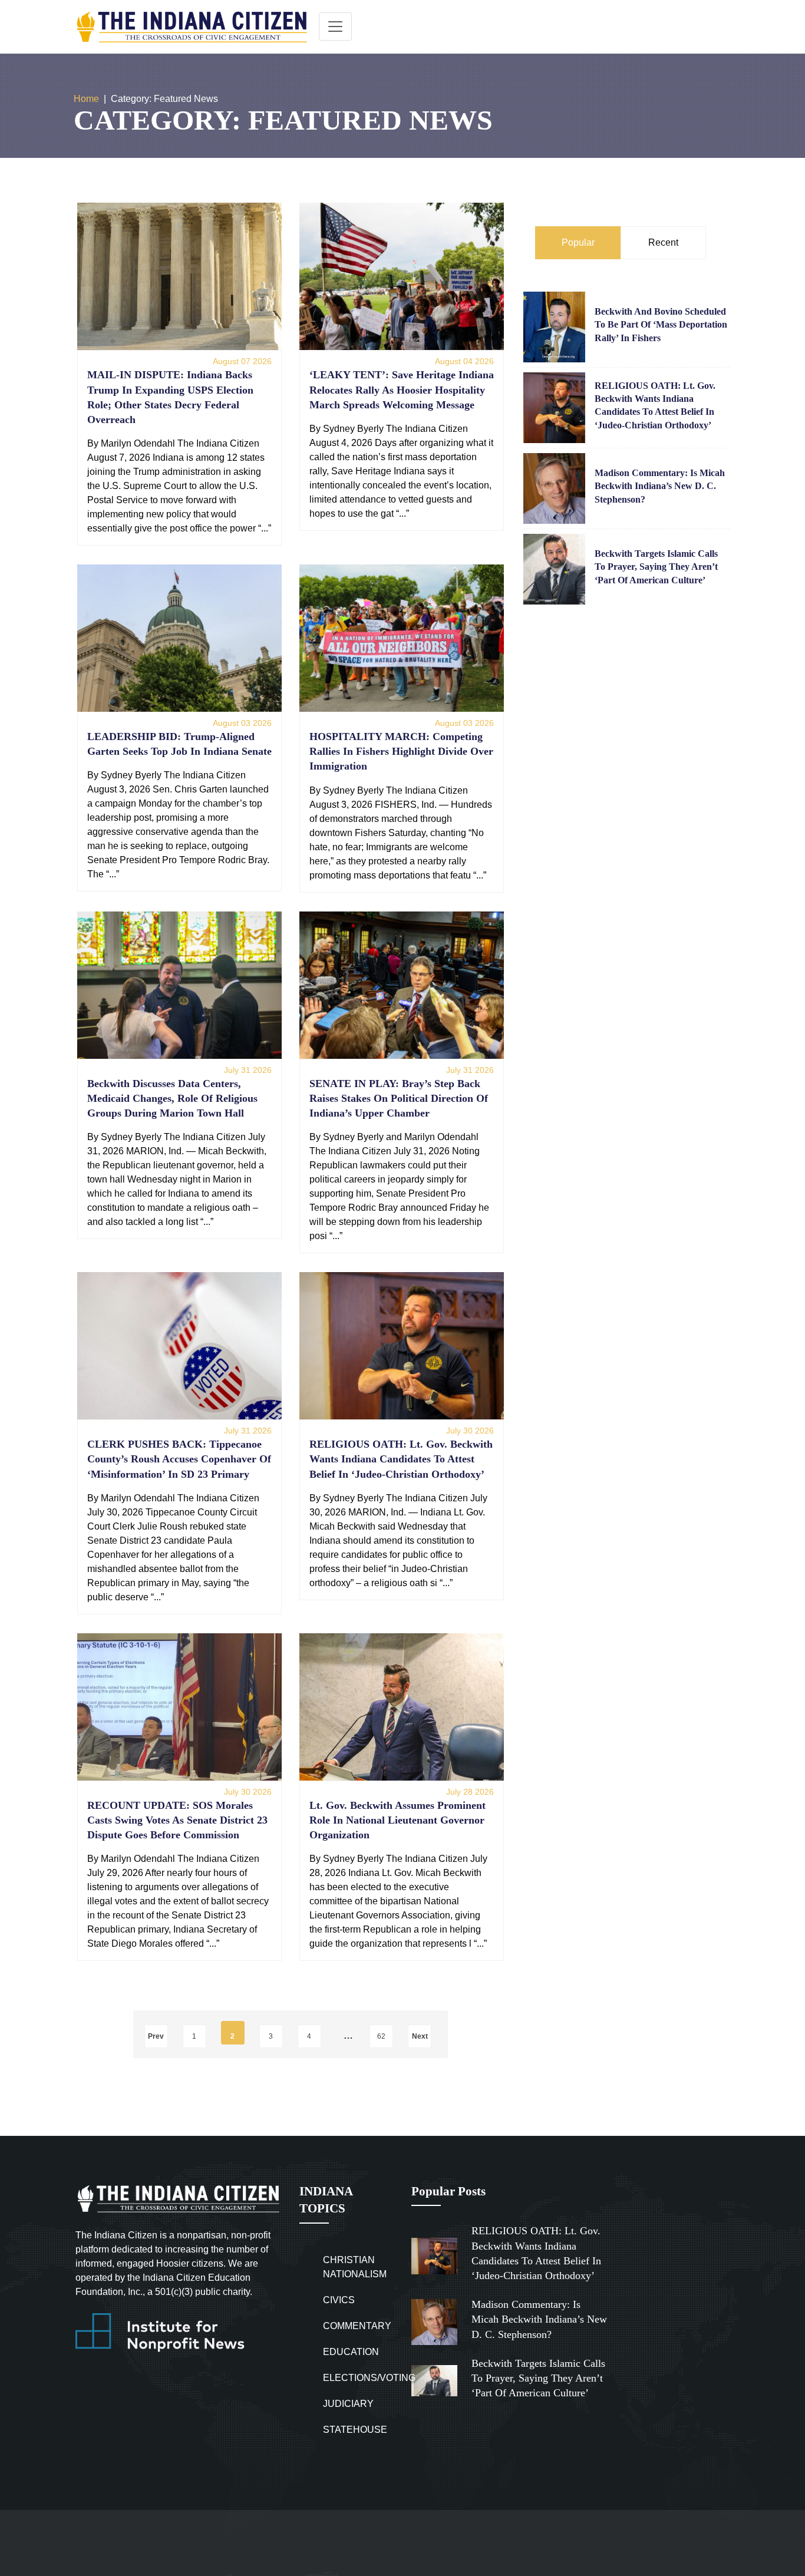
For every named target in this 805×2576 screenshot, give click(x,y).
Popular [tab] (578, 242)
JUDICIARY (348, 2404)
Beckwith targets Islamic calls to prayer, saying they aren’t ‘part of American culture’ (656, 567)
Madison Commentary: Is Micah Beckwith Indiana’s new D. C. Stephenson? (660, 486)
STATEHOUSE (355, 2430)
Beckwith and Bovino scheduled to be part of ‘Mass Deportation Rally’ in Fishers (661, 325)
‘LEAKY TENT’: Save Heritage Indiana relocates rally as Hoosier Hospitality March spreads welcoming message (402, 389)
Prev (156, 2036)
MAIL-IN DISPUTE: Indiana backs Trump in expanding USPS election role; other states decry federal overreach (170, 397)
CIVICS (339, 2300)
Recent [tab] (663, 242)
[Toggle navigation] (335, 27)
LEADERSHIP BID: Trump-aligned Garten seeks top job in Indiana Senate (179, 744)
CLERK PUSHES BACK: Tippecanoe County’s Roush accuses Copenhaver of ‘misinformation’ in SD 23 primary (179, 1459)
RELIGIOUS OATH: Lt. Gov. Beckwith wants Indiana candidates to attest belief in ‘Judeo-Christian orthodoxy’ (401, 1459)
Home (86, 99)
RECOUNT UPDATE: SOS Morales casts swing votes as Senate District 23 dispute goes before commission (177, 1820)
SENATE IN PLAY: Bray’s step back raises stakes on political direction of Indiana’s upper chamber (399, 1098)
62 (381, 2036)
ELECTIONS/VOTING (369, 2378)
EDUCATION (351, 2352)
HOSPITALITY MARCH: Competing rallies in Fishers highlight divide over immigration (401, 751)
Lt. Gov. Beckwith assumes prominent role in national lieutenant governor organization (397, 1820)
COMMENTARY (357, 2326)
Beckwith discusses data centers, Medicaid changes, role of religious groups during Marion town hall (172, 1098)
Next (420, 2036)
